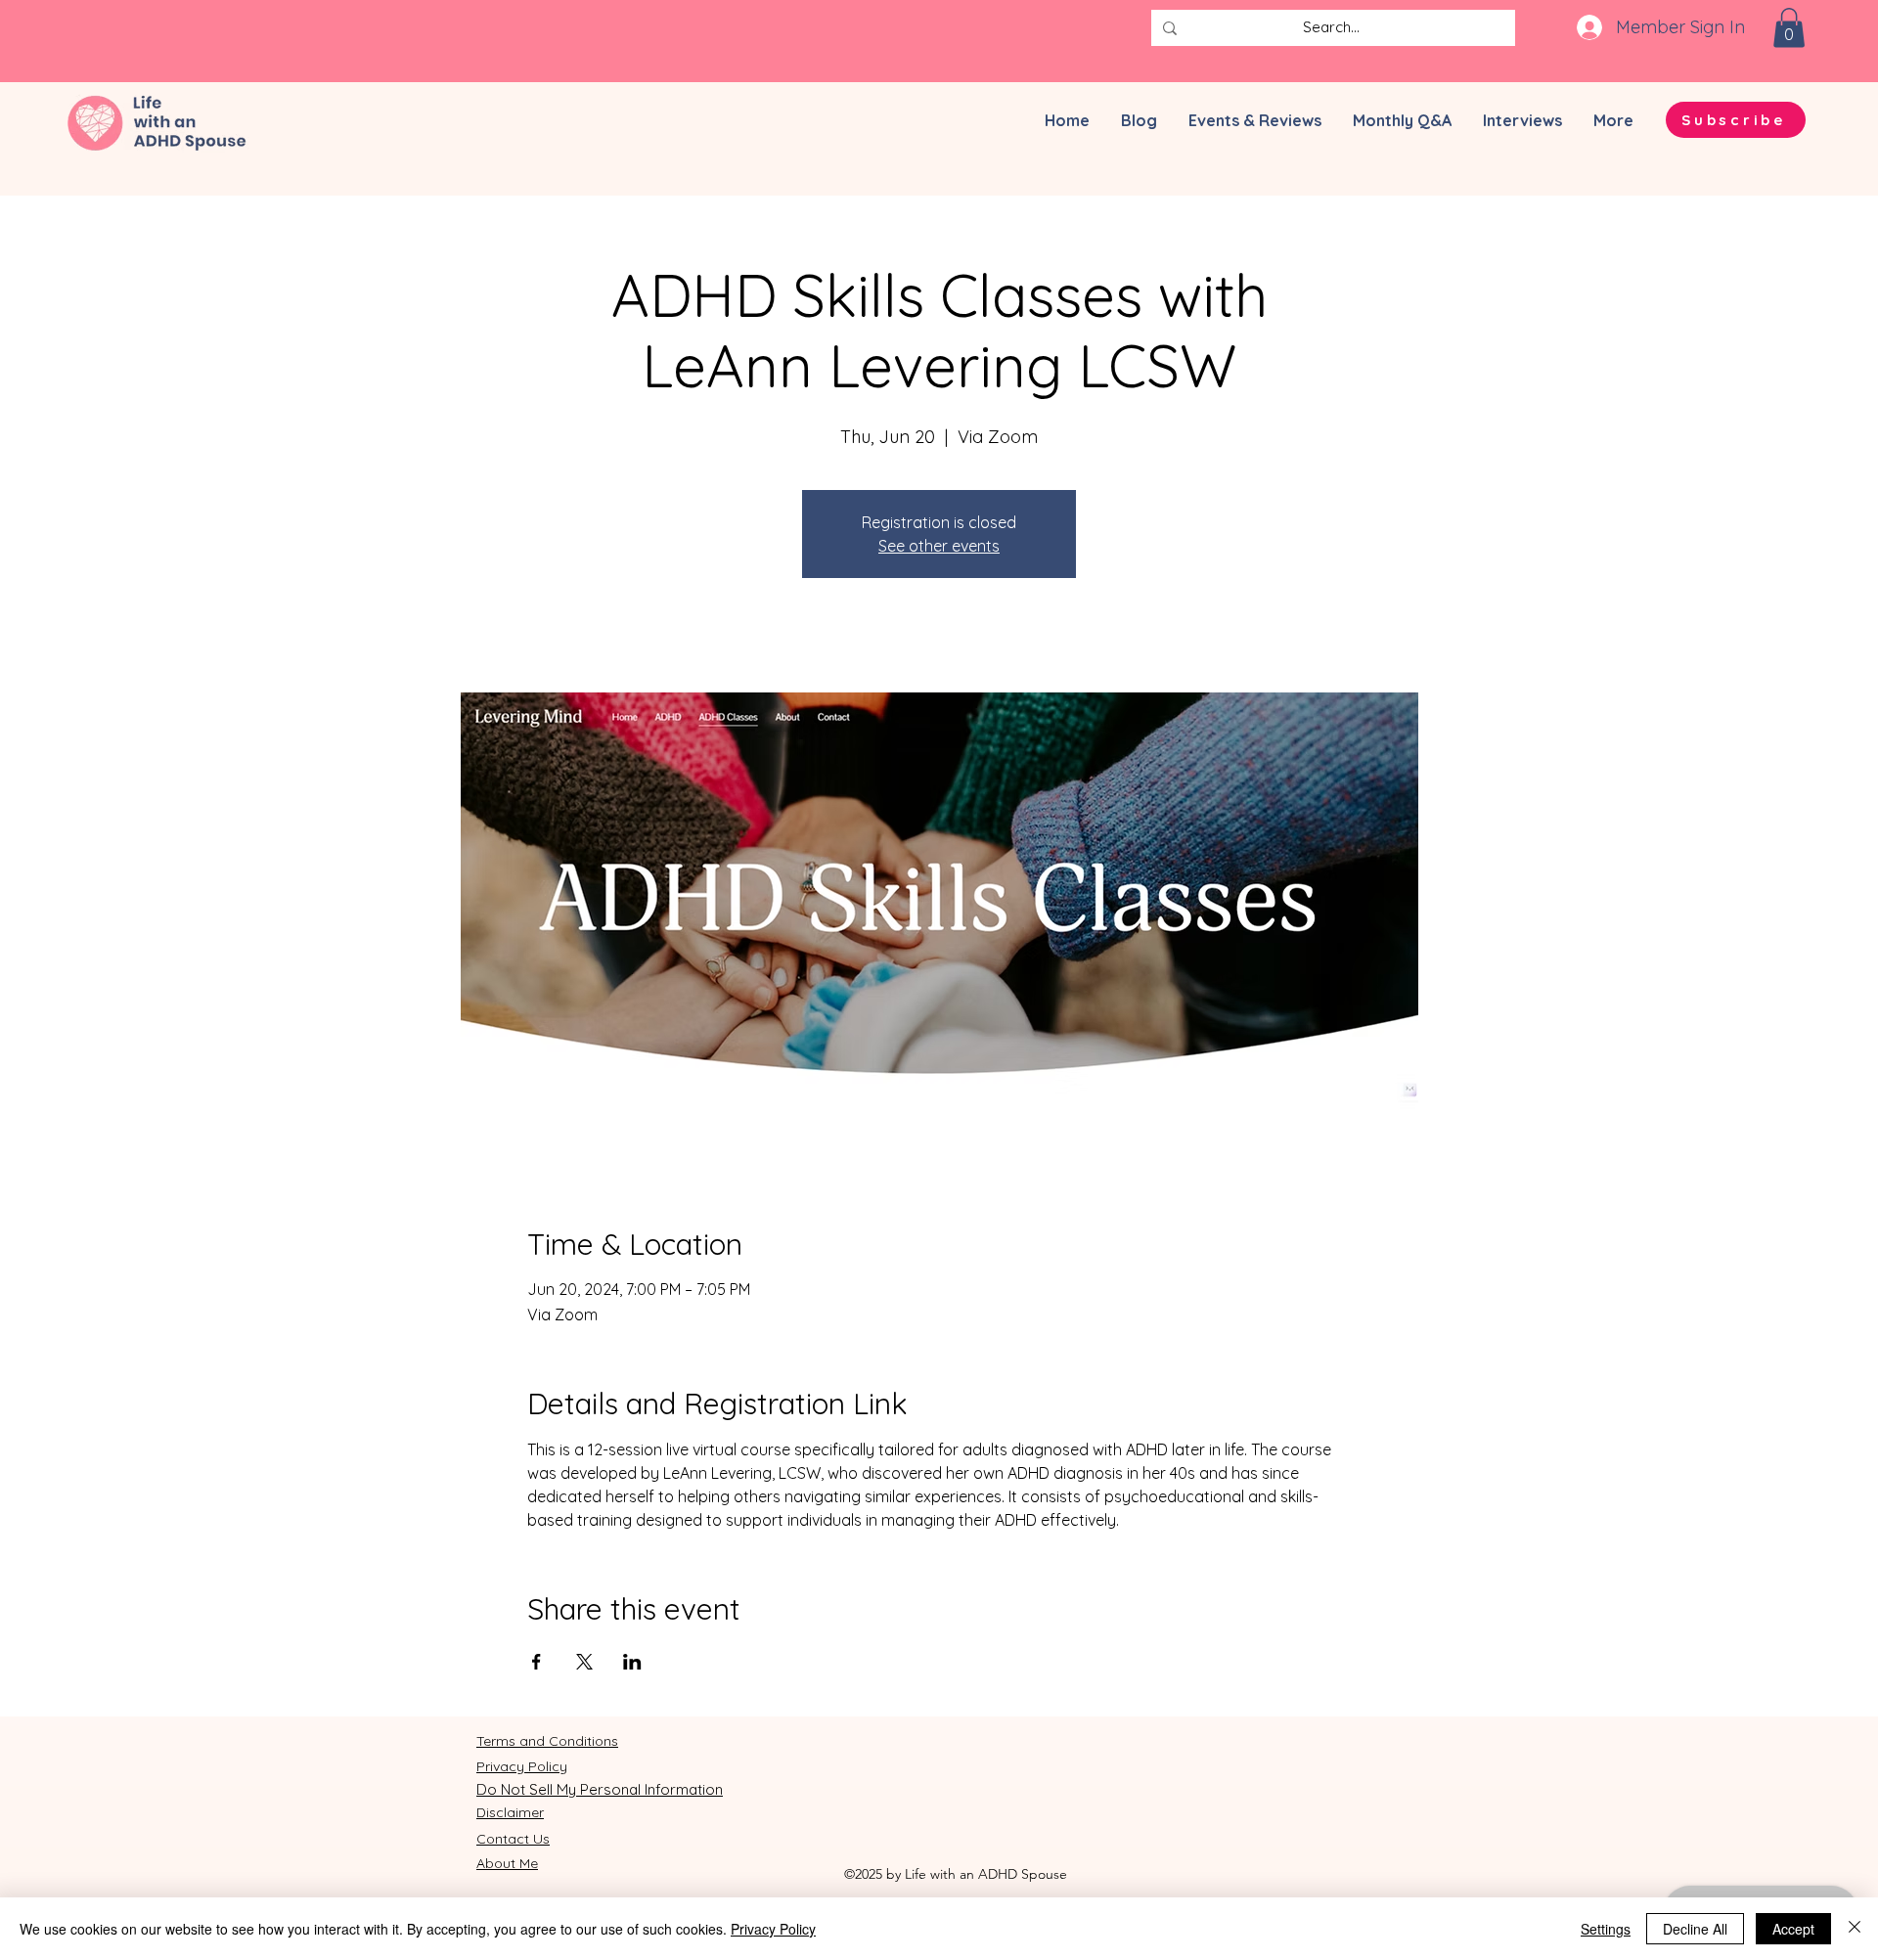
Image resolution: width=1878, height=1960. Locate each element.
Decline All (1695, 1929)
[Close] (1855, 1929)
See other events (939, 546)
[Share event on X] (584, 1662)
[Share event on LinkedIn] (632, 1662)
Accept (1793, 1929)
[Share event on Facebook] (537, 1662)
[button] (1789, 28)
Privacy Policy (773, 1929)
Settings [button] (1606, 1929)
